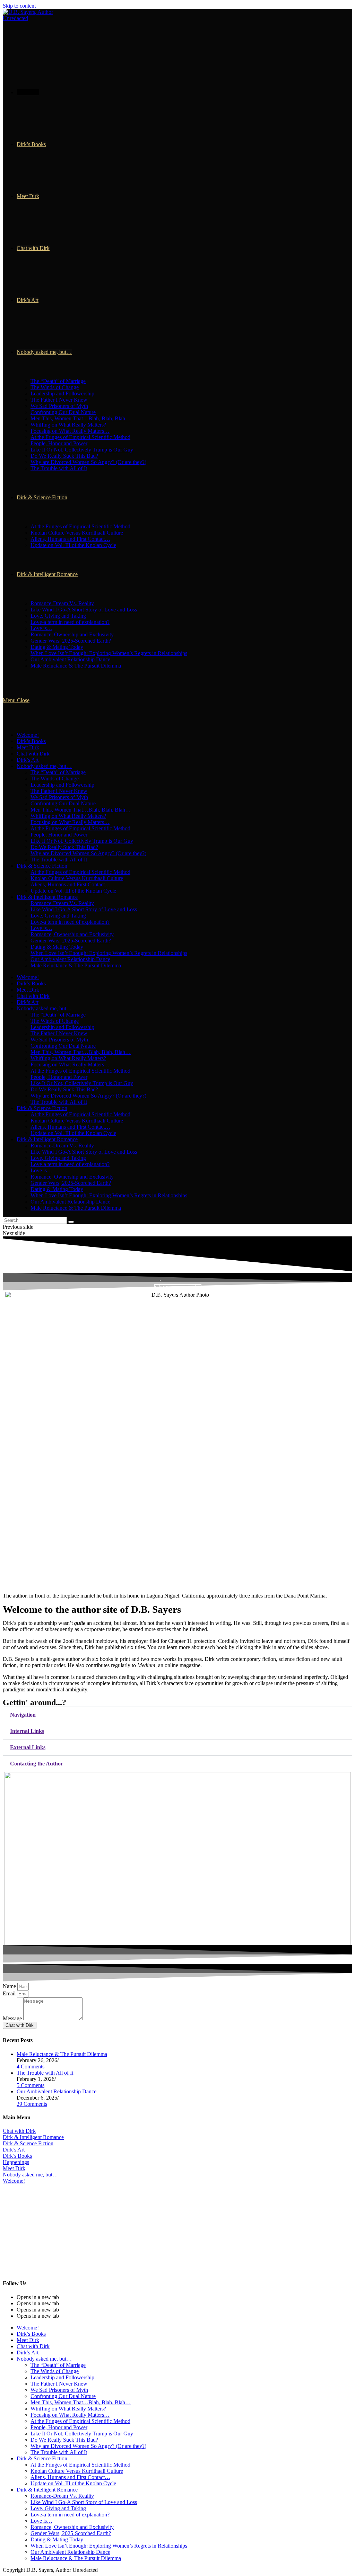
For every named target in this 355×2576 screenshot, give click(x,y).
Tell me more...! (177, 1288)
